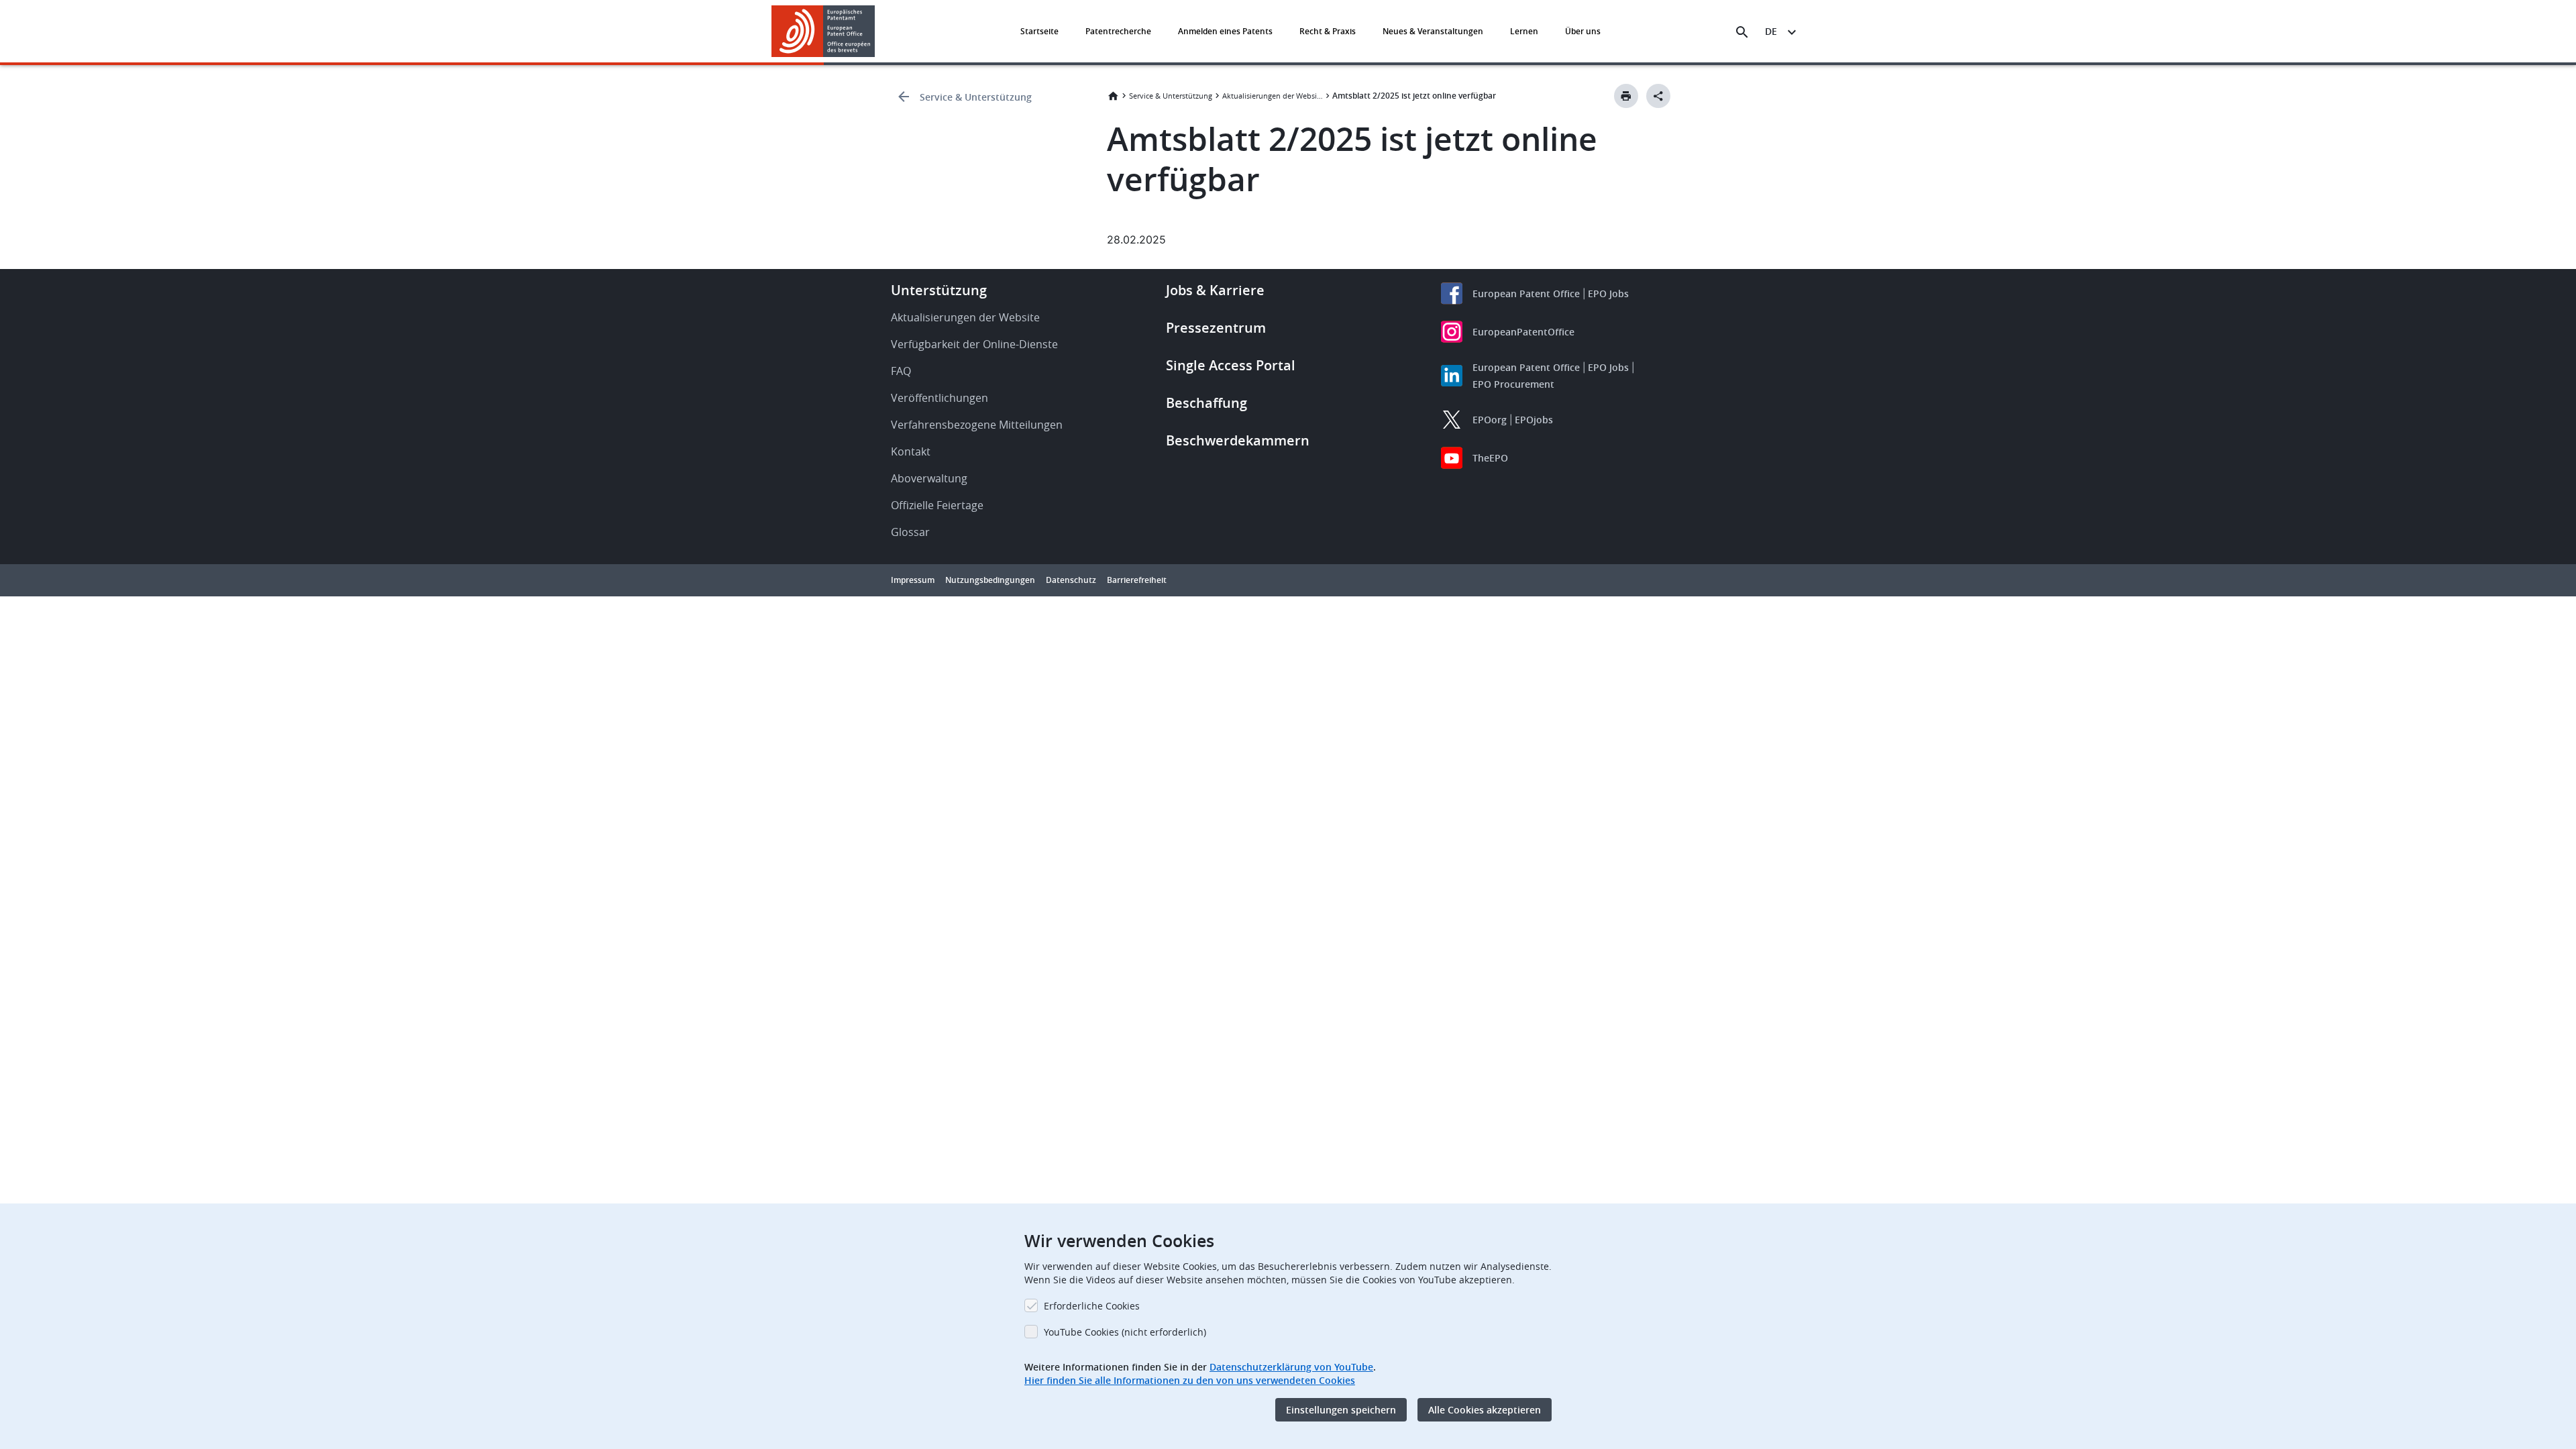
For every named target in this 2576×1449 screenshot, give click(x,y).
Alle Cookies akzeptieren (1485, 1410)
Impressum (913, 580)
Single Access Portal (1231, 365)
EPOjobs (1534, 420)
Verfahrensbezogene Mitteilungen (977, 425)
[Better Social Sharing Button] (1658, 96)
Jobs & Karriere (1215, 290)
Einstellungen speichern (1341, 1410)
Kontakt (911, 451)
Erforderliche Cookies (1092, 1306)
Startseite (1039, 31)
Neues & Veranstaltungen (1433, 31)
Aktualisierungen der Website (1273, 96)
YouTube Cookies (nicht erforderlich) (1125, 1332)
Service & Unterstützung (976, 97)
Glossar (910, 532)
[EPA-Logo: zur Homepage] (823, 31)
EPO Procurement (1513, 384)
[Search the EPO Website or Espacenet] (1742, 32)
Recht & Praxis (1328, 31)
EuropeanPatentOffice (1523, 332)
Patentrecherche (1118, 31)
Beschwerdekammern (1238, 440)
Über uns (1583, 31)
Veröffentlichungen (940, 398)
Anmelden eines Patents (1225, 31)
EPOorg (1490, 420)
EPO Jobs (1608, 293)
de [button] (1771, 31)
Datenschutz (1071, 580)
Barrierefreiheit (1137, 580)
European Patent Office (1526, 293)
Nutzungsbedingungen (990, 580)
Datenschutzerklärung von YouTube (1291, 1367)
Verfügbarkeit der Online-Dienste (974, 344)
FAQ (901, 371)
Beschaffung (1206, 403)
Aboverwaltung (929, 478)
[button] (877, 32)
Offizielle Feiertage (937, 505)
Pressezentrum (1216, 328)
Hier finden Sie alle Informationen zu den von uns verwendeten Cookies (1190, 1380)
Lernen (1524, 31)
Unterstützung (939, 290)
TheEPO (1490, 458)
